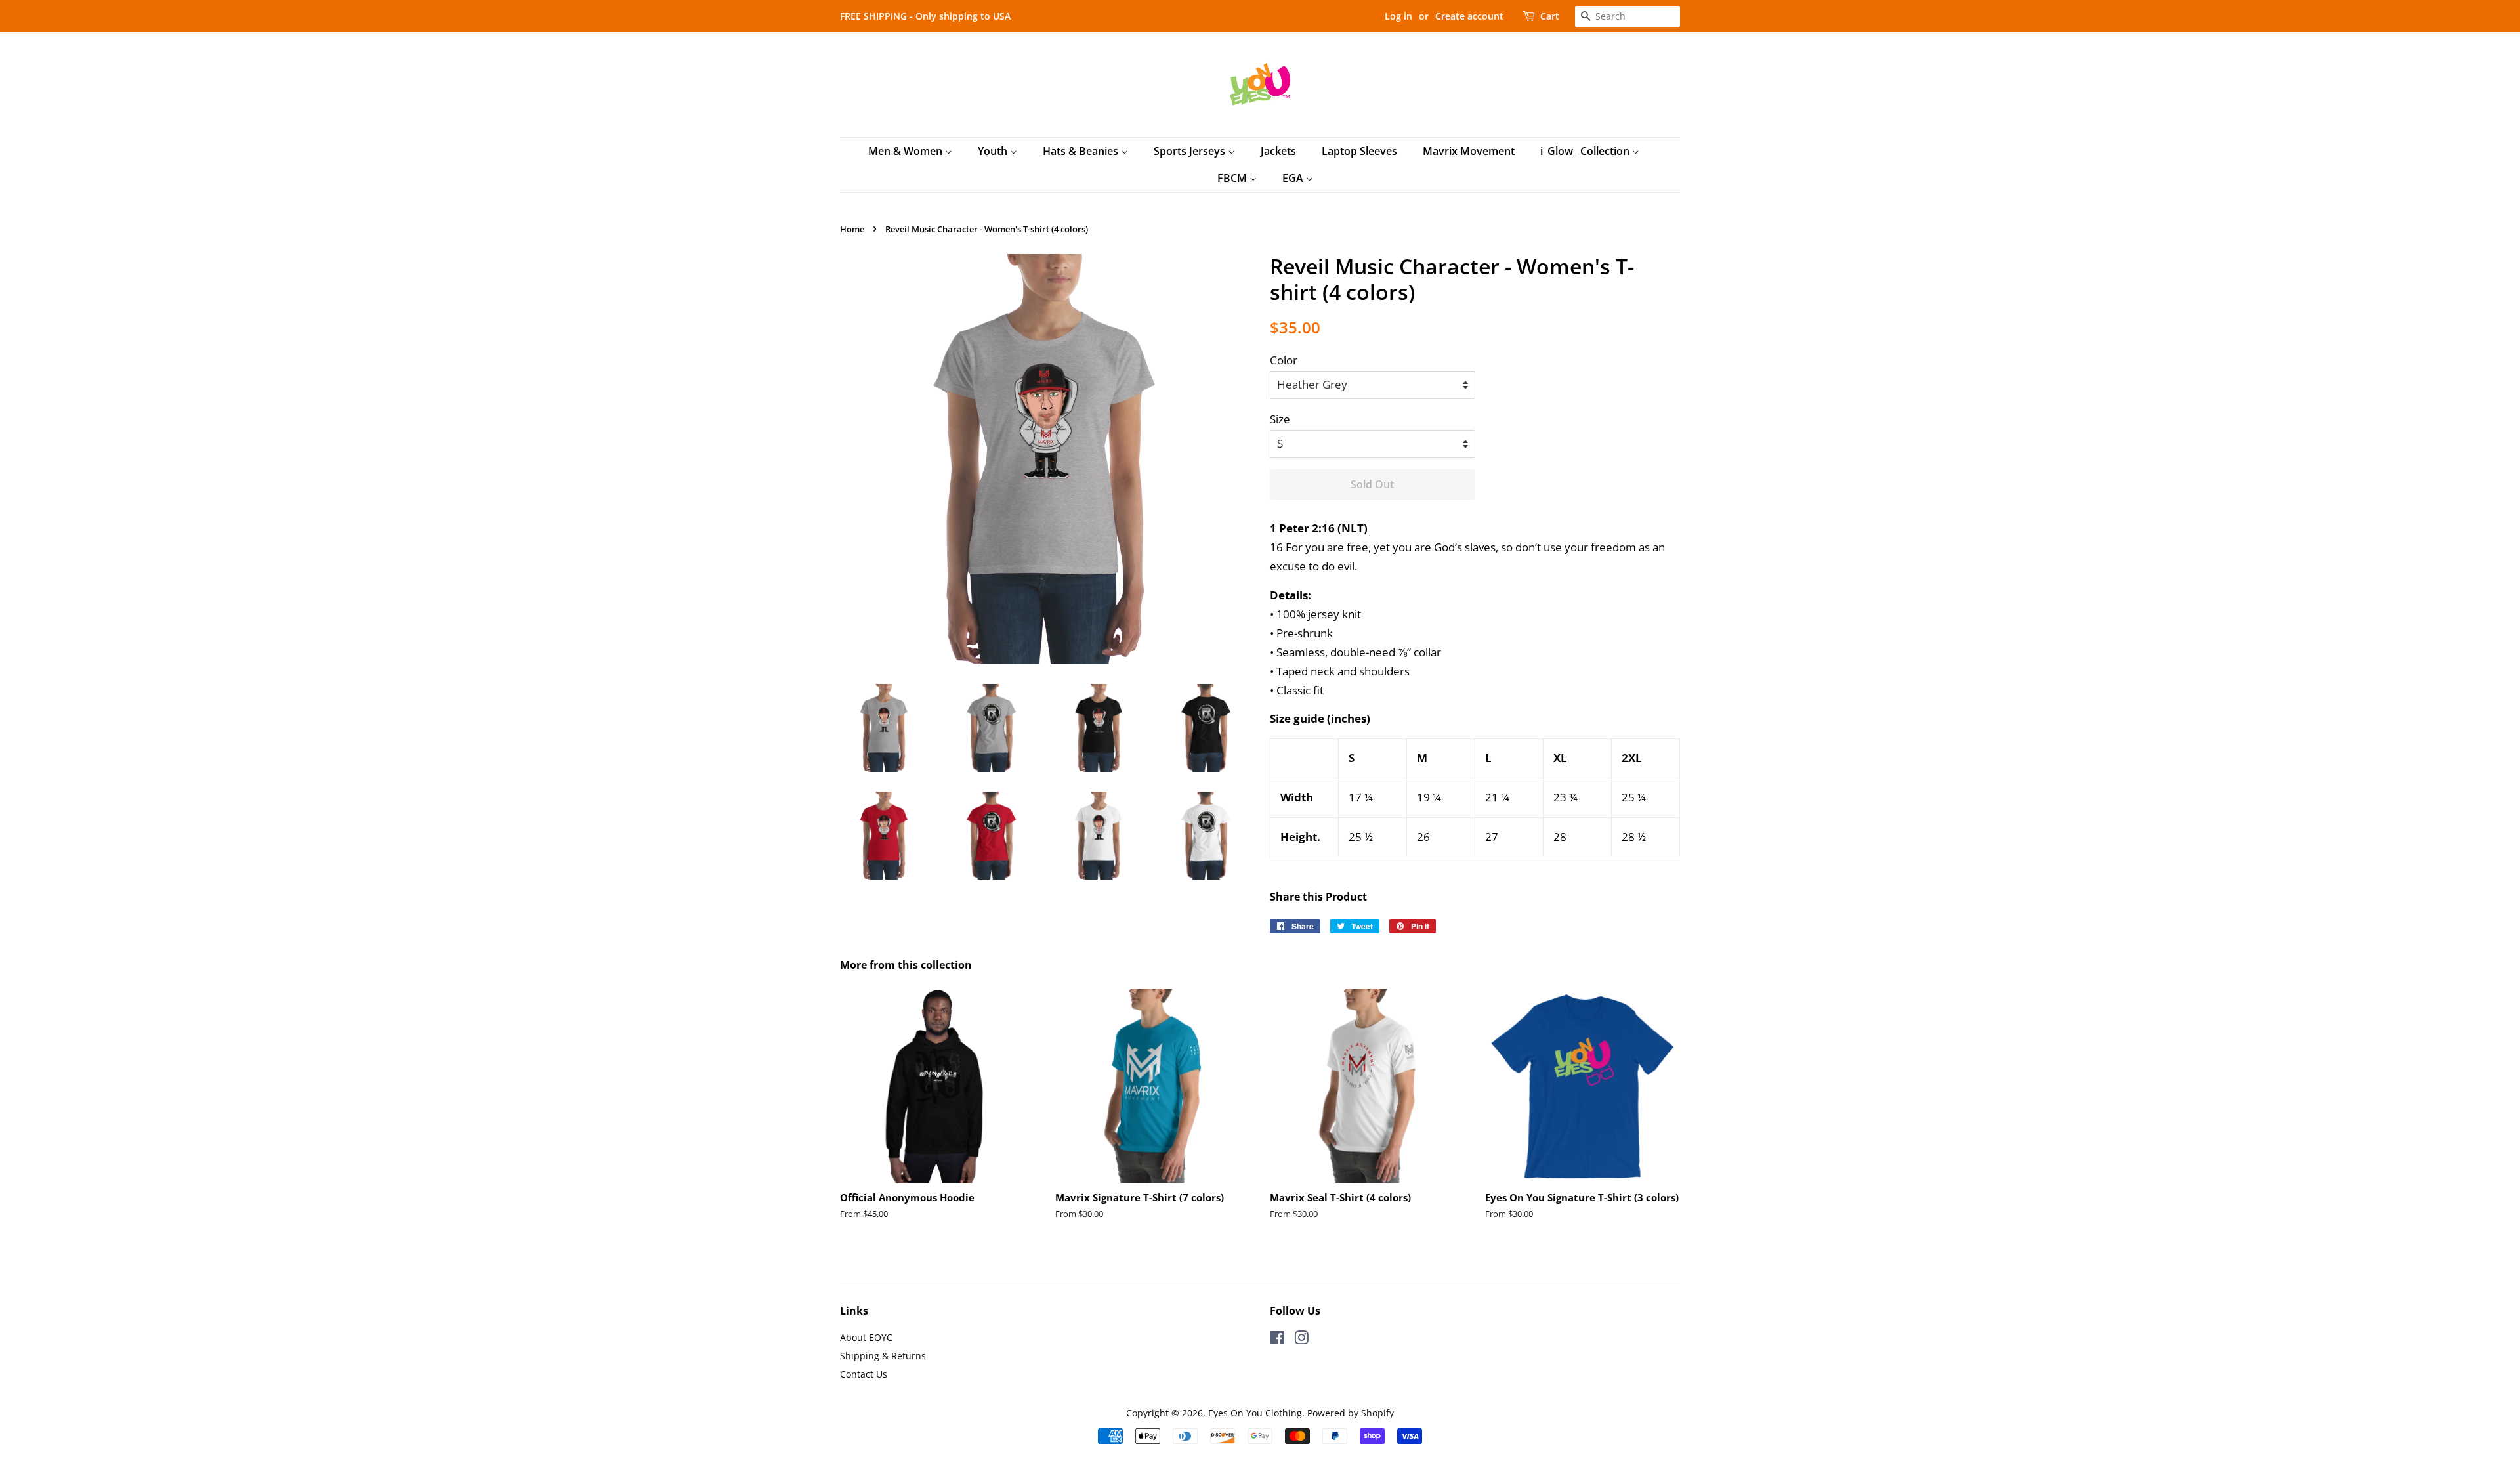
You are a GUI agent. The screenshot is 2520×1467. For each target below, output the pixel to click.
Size (1280, 419)
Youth (994, 151)
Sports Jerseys (1191, 151)
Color (1284, 360)
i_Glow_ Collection (1586, 151)
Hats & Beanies (1082, 151)
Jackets (1278, 151)
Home (852, 229)
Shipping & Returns (883, 1356)
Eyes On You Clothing (1255, 1413)
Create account (1469, 16)
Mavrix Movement (1469, 151)
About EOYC (866, 1337)
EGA (1294, 178)
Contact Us (864, 1374)
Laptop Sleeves (1359, 151)
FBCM (1233, 178)
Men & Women (907, 151)
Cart (1550, 16)
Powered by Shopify (1351, 1413)
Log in (1398, 16)
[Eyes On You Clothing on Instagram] (1301, 1340)
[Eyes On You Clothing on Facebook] (1277, 1340)
